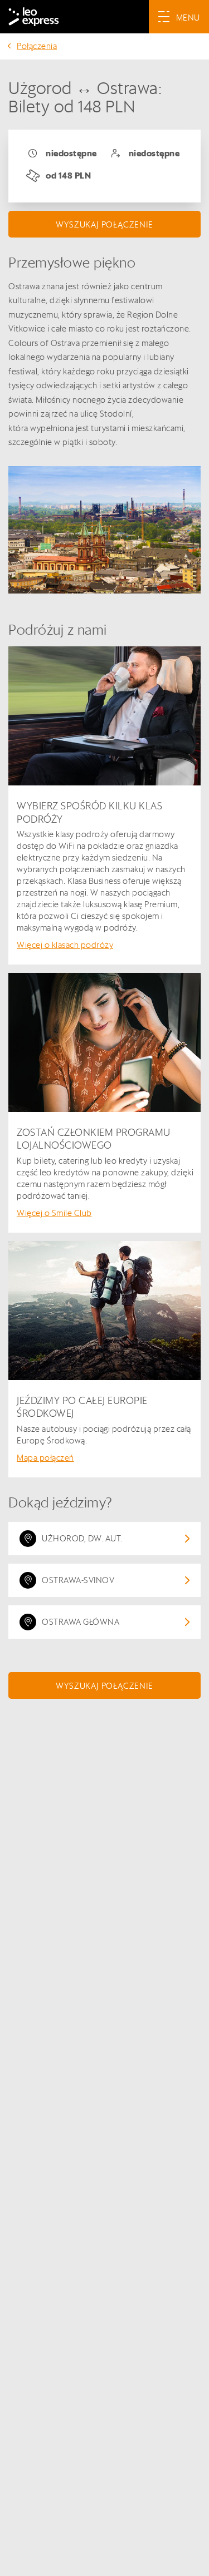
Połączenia (37, 46)
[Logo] (34, 17)
